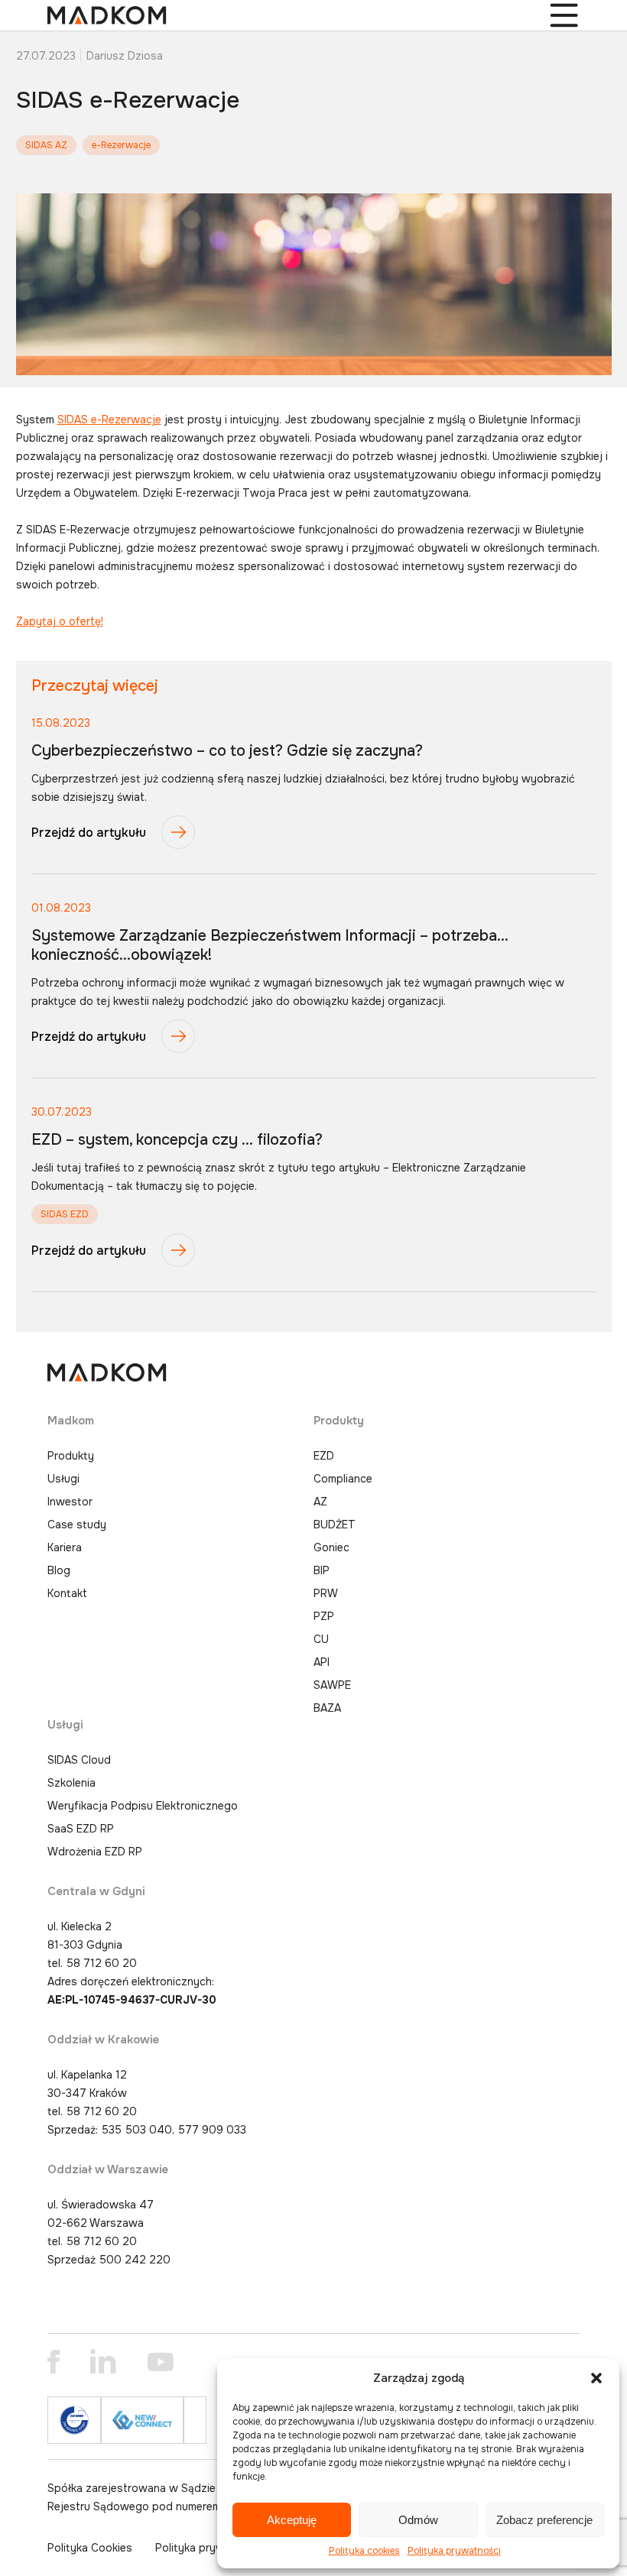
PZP (324, 1616)
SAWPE (332, 1685)
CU (321, 1639)
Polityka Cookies (90, 2548)
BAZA (327, 1708)
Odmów (418, 2520)
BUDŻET (335, 1525)
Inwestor (70, 1502)
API (322, 1662)
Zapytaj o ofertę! (60, 621)
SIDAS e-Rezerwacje (109, 420)
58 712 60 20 (102, 1963)
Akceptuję (292, 2520)
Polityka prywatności (454, 2551)
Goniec (331, 1547)
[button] (596, 2378)
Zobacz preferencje (544, 2520)
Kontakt (67, 1593)
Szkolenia (71, 1783)
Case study (77, 1525)
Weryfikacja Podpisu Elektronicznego (143, 1806)
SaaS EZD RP (81, 1829)
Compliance (343, 1479)
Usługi (63, 1479)
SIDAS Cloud (79, 1760)
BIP (322, 1570)
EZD (324, 1456)
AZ (320, 1502)
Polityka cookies (364, 2551)
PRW (326, 1593)
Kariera (65, 1547)
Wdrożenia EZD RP (95, 1852)
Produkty (71, 1456)
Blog (59, 1570)
